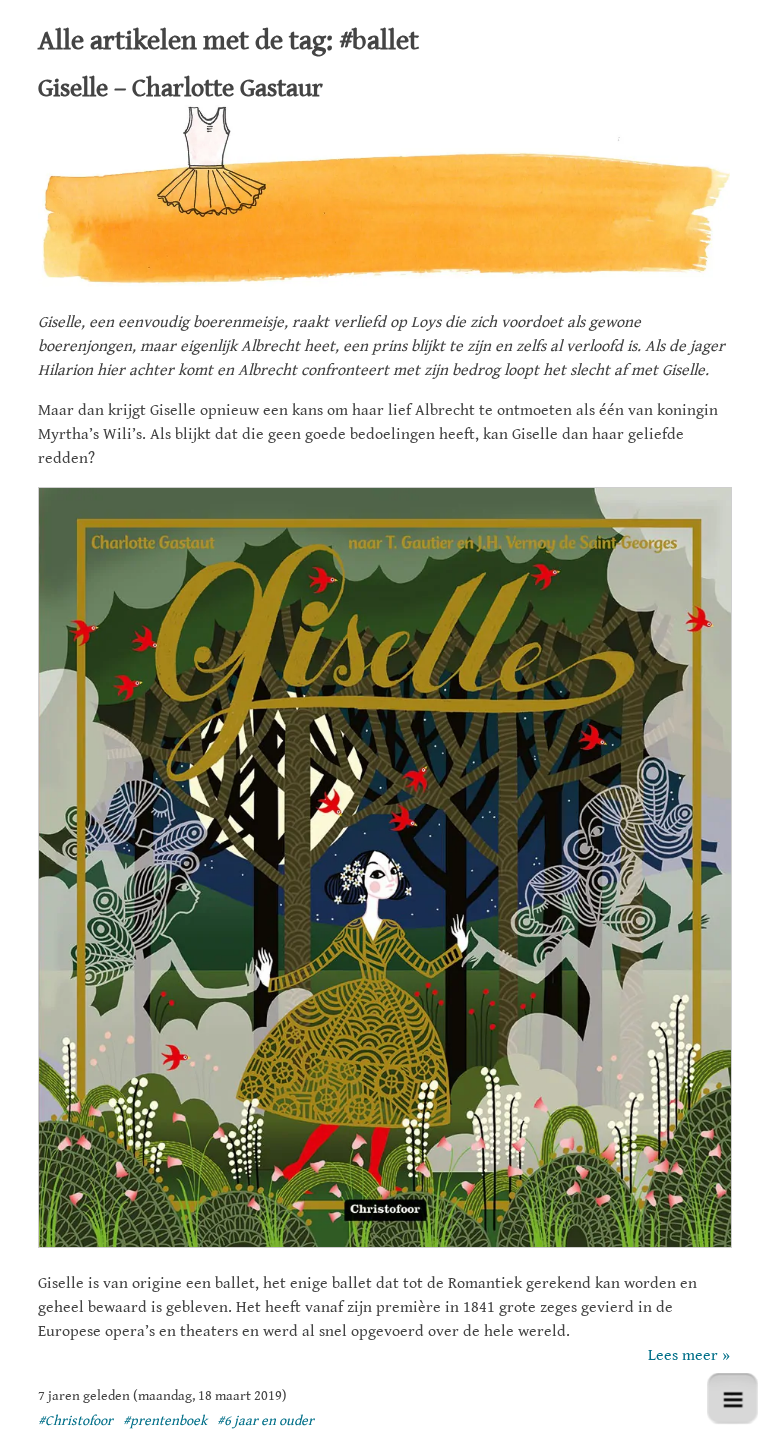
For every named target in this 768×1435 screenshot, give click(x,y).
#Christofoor (75, 1421)
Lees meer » (688, 1355)
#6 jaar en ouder (265, 1421)
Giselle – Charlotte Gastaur (180, 88)
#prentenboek (165, 1421)
